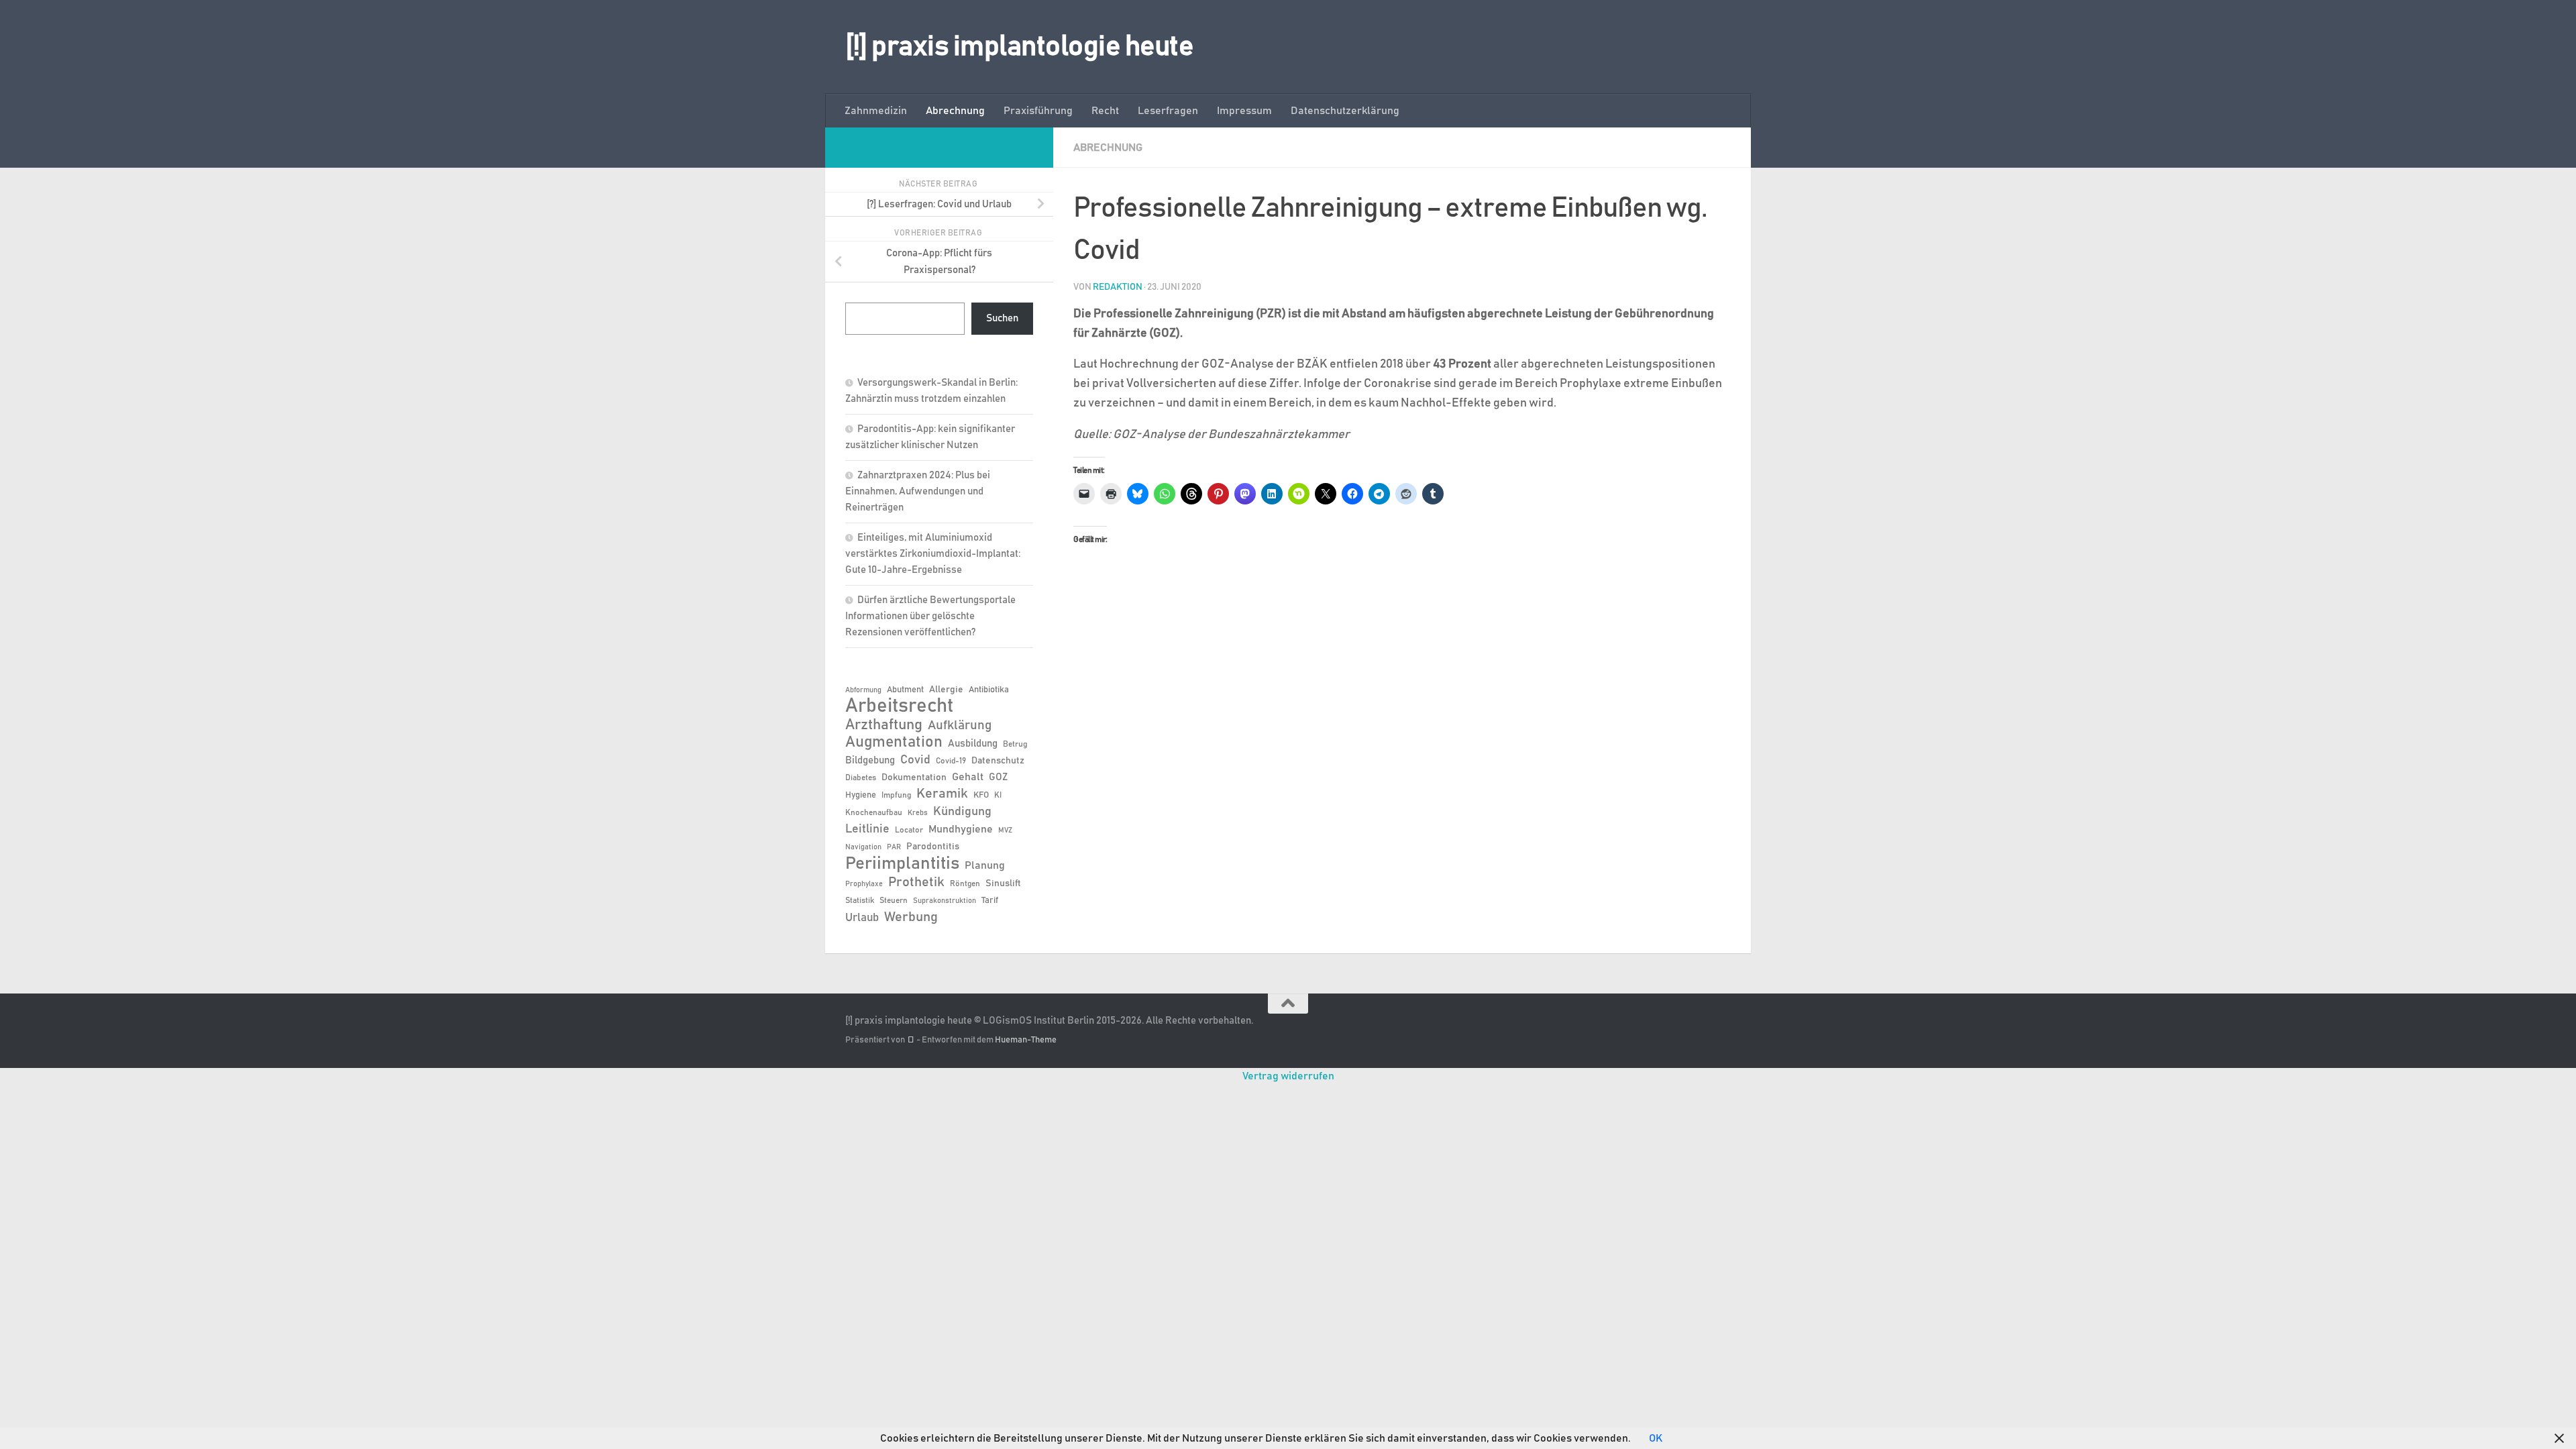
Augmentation (894, 742)
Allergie (946, 690)
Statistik (860, 900)
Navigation (863, 847)
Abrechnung (955, 111)
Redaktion (1118, 287)
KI (998, 795)
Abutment (905, 690)
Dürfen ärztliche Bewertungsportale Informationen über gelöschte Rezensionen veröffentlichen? (930, 616)
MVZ (1005, 830)
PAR (894, 847)
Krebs (918, 813)
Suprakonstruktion (945, 901)
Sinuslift (1003, 883)
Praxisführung (1038, 111)
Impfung (896, 795)
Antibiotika (989, 690)
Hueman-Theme (1026, 1040)
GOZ (998, 777)
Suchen (1002, 318)
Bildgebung (870, 760)
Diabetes (861, 777)
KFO (981, 795)
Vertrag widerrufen (1288, 1076)
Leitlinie (867, 829)
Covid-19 (951, 761)
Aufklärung (960, 726)
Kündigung (962, 812)
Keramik (942, 794)
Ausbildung (973, 744)
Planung (985, 865)
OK (1656, 1438)
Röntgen (965, 883)
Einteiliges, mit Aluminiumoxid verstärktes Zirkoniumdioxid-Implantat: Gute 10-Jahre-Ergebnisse (933, 554)
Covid (915, 760)
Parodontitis (933, 847)
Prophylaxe (864, 884)
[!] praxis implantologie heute (1019, 47)
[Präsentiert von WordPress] (911, 1040)
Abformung (863, 690)
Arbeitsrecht (899, 706)
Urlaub (862, 918)
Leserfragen (1168, 111)
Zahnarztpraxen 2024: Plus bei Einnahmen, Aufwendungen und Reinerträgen (918, 491)
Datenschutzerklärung (1345, 111)
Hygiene (861, 795)
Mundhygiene (961, 829)
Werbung (911, 917)
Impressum (1244, 111)
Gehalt (968, 777)
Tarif (990, 901)
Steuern (894, 900)
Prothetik (916, 882)
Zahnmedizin (876, 111)
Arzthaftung (884, 725)
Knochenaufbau (874, 812)
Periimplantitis (902, 863)
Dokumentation (914, 777)
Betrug (1015, 744)
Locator (909, 830)
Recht (1105, 111)
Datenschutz (998, 761)
